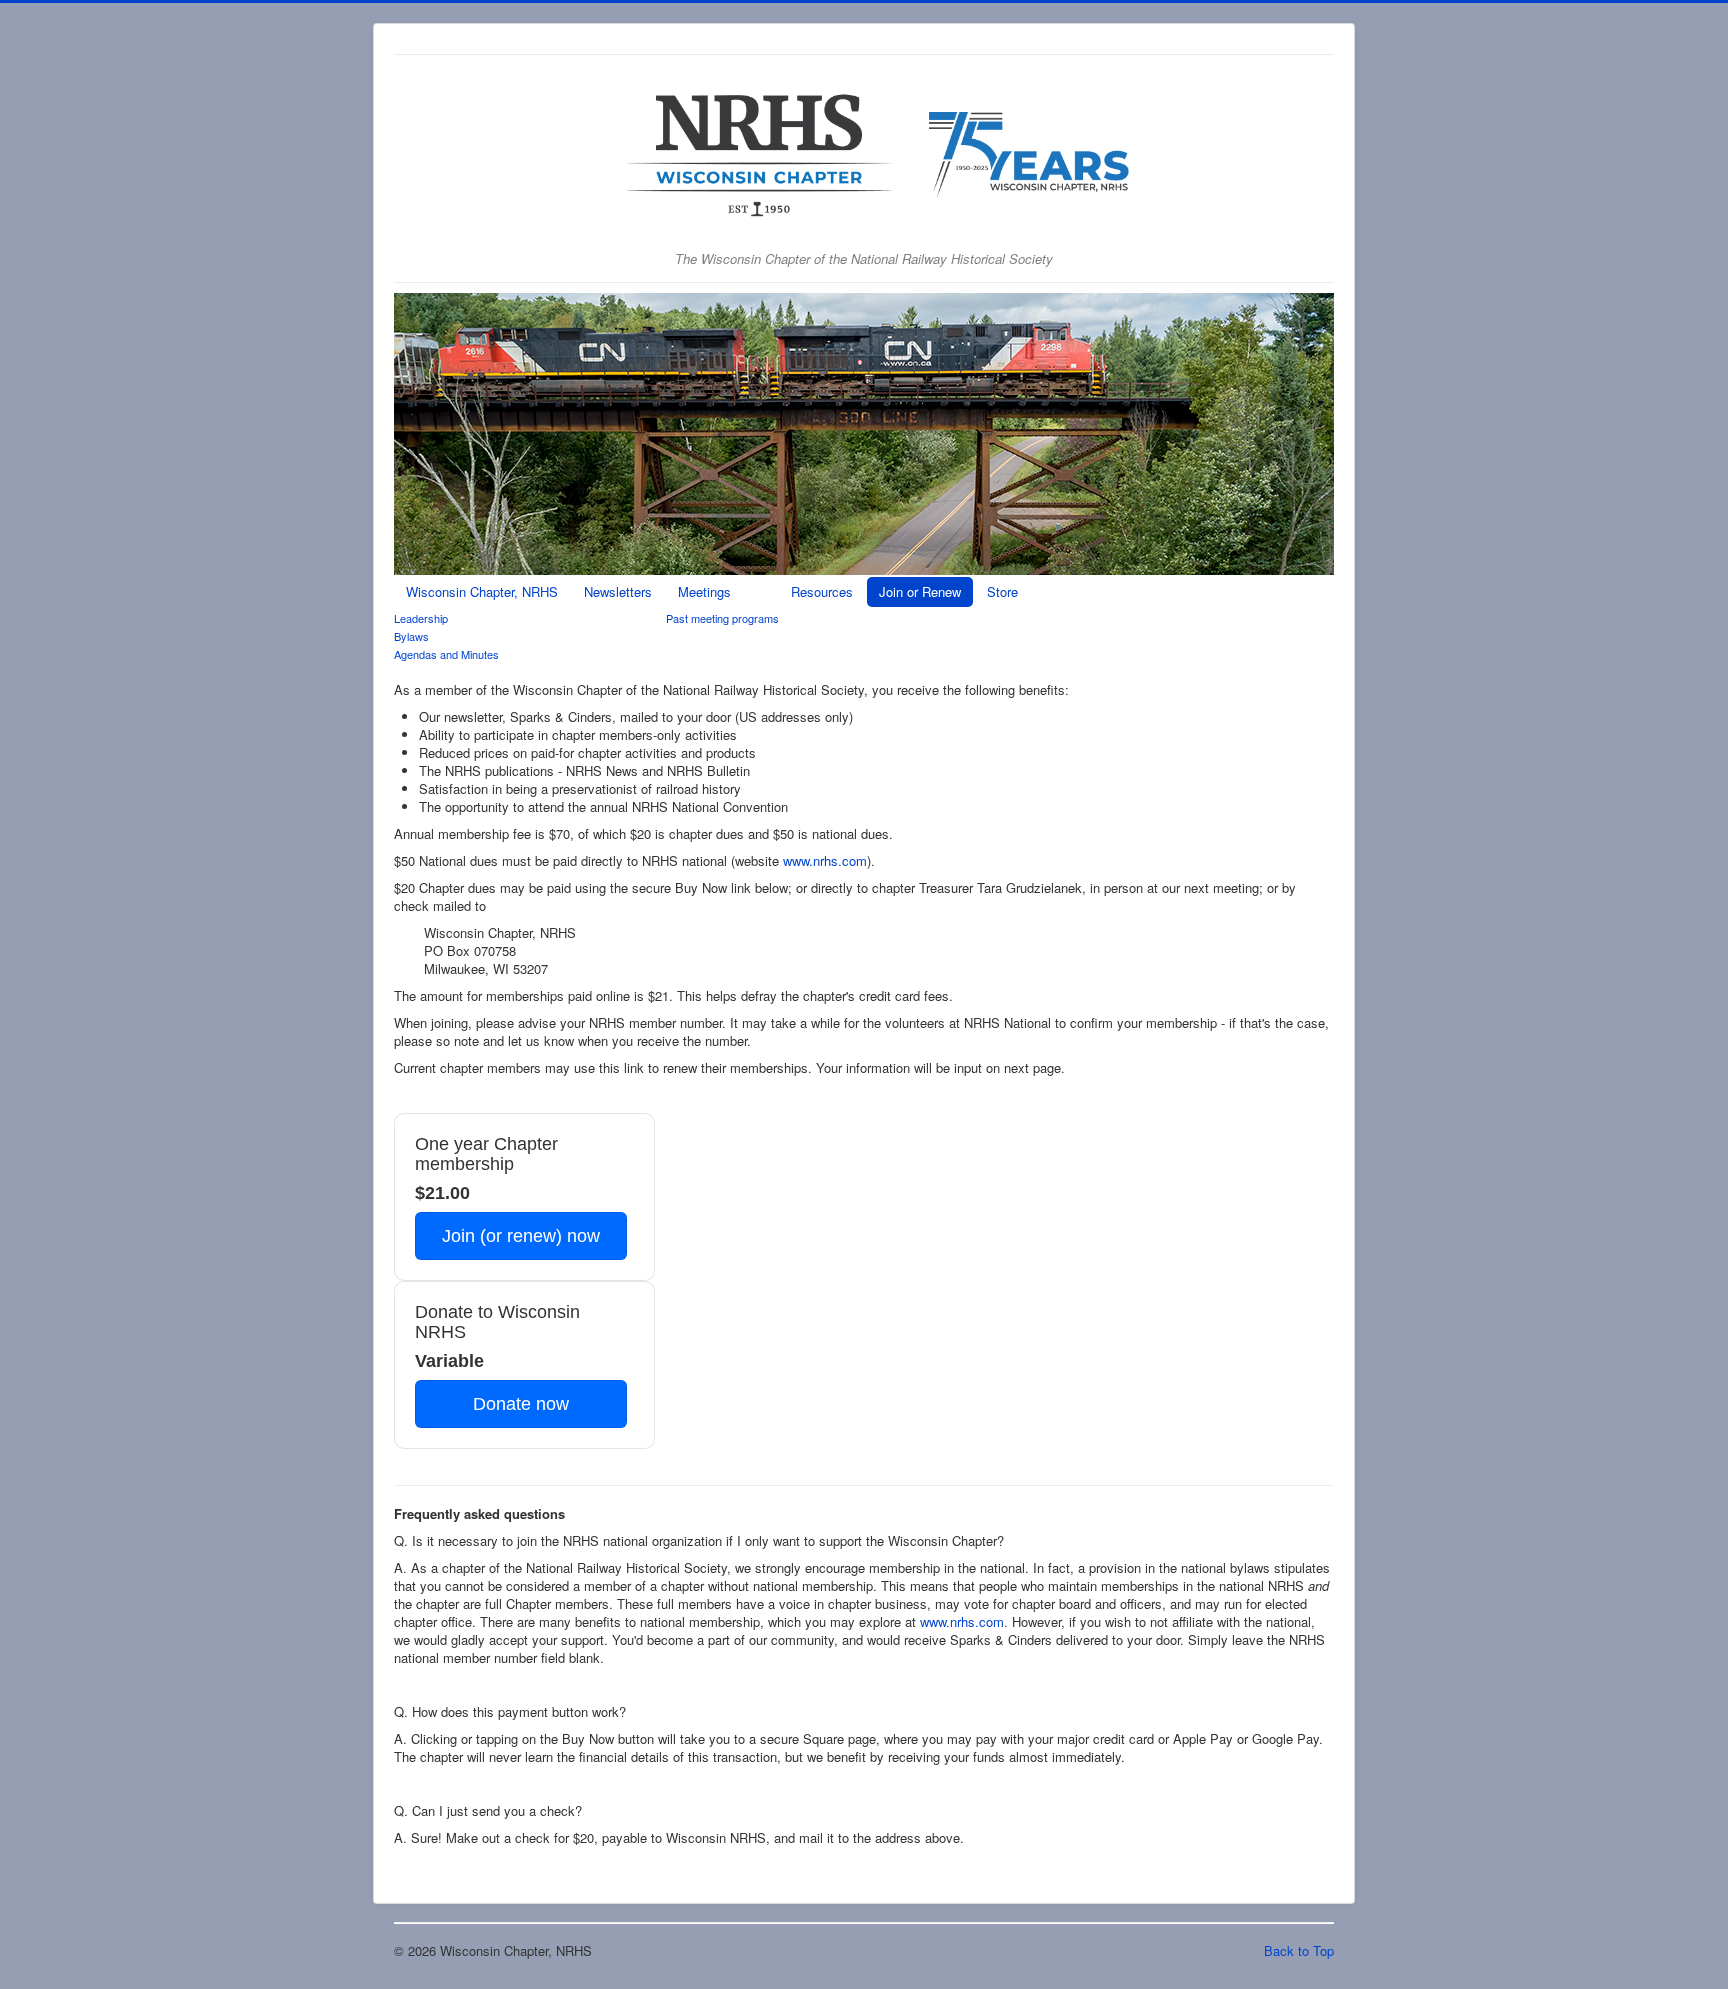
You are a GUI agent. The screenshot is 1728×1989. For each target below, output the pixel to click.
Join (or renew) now (521, 1236)
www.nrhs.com (825, 860)
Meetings (704, 591)
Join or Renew (920, 591)
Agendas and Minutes (446, 654)
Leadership (421, 618)
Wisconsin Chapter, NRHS (482, 591)
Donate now (521, 1404)
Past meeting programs (722, 618)
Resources (822, 591)
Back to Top (1299, 1950)
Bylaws (411, 636)
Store (1002, 591)
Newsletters (618, 591)
